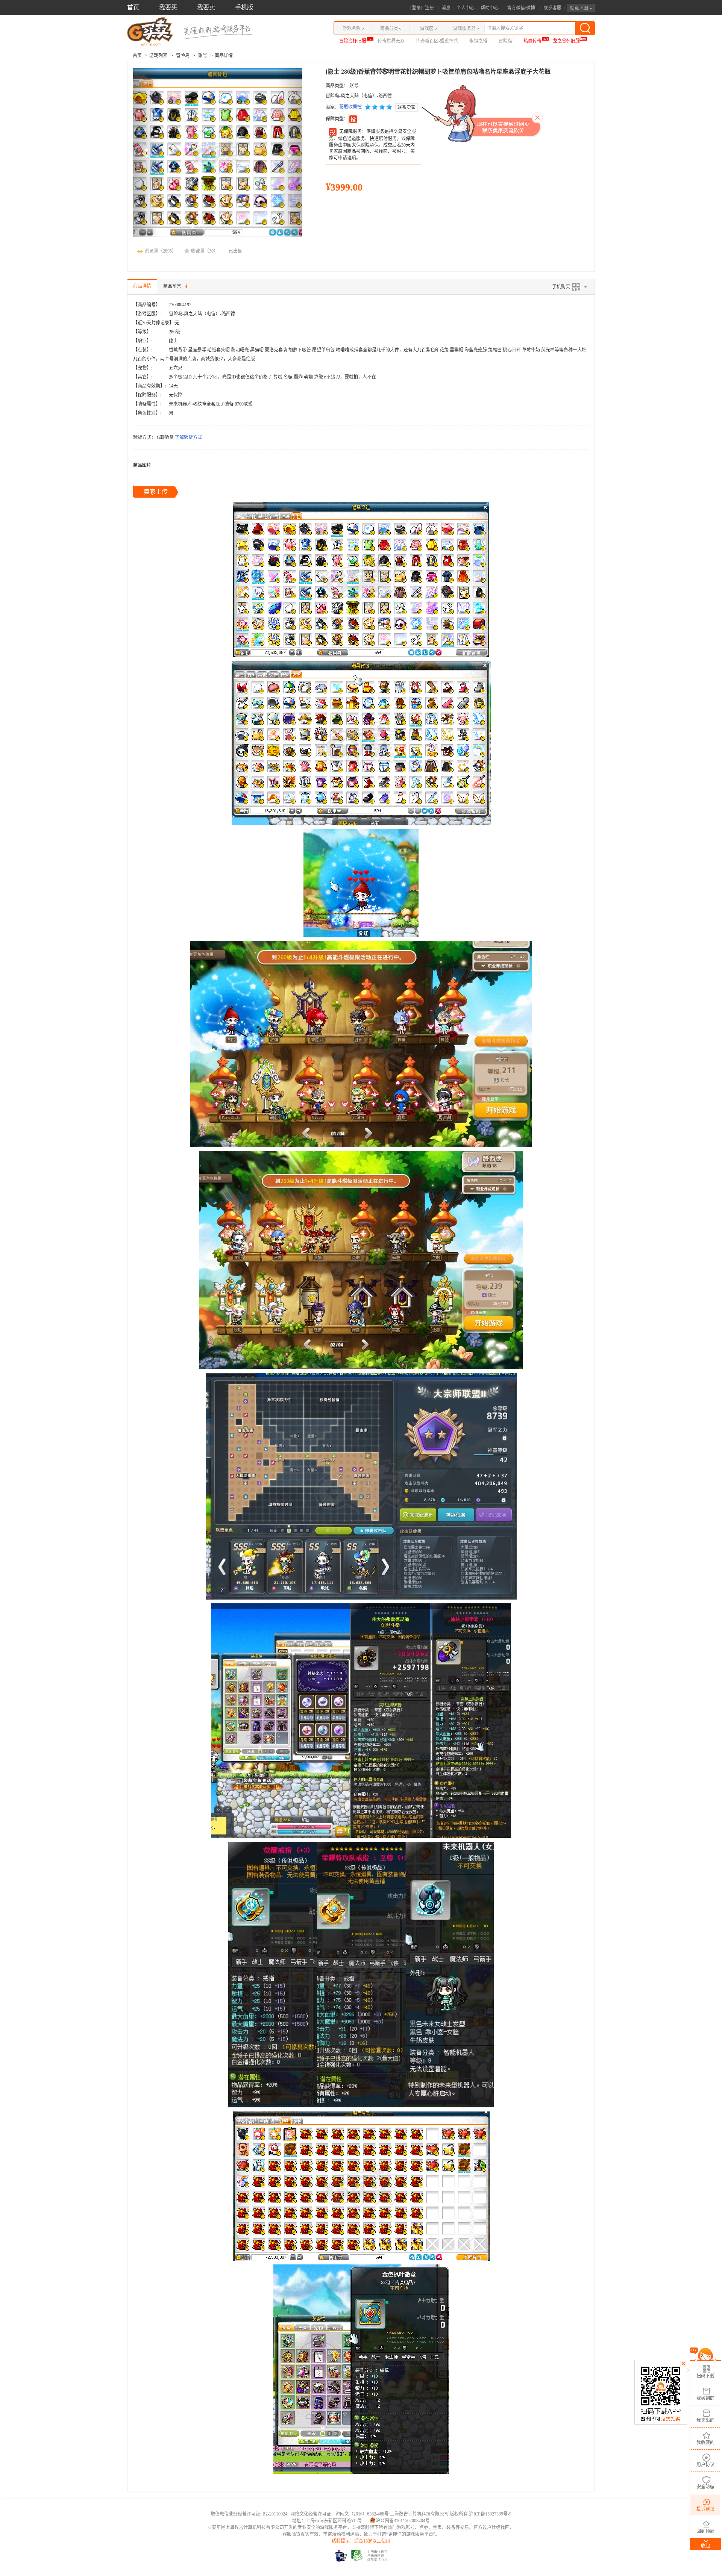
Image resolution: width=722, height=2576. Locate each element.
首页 (133, 7)
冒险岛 (505, 41)
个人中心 (466, 8)
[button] (146, 153)
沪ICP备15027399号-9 (490, 2514)
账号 (203, 56)
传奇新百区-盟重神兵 (437, 41)
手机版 (244, 7)
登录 (416, 8)
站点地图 (580, 8)
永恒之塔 (478, 41)
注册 (429, 8)
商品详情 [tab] (142, 286)
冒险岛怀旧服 (353, 41)
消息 (446, 8)
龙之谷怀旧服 (566, 41)
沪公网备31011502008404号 (403, 2521)
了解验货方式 (188, 437)
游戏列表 (158, 56)
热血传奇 (532, 41)
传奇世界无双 (391, 41)
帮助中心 (490, 8)
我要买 (168, 7)
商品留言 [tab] (175, 286)
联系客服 (552, 8)
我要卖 (206, 7)
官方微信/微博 (521, 8)
